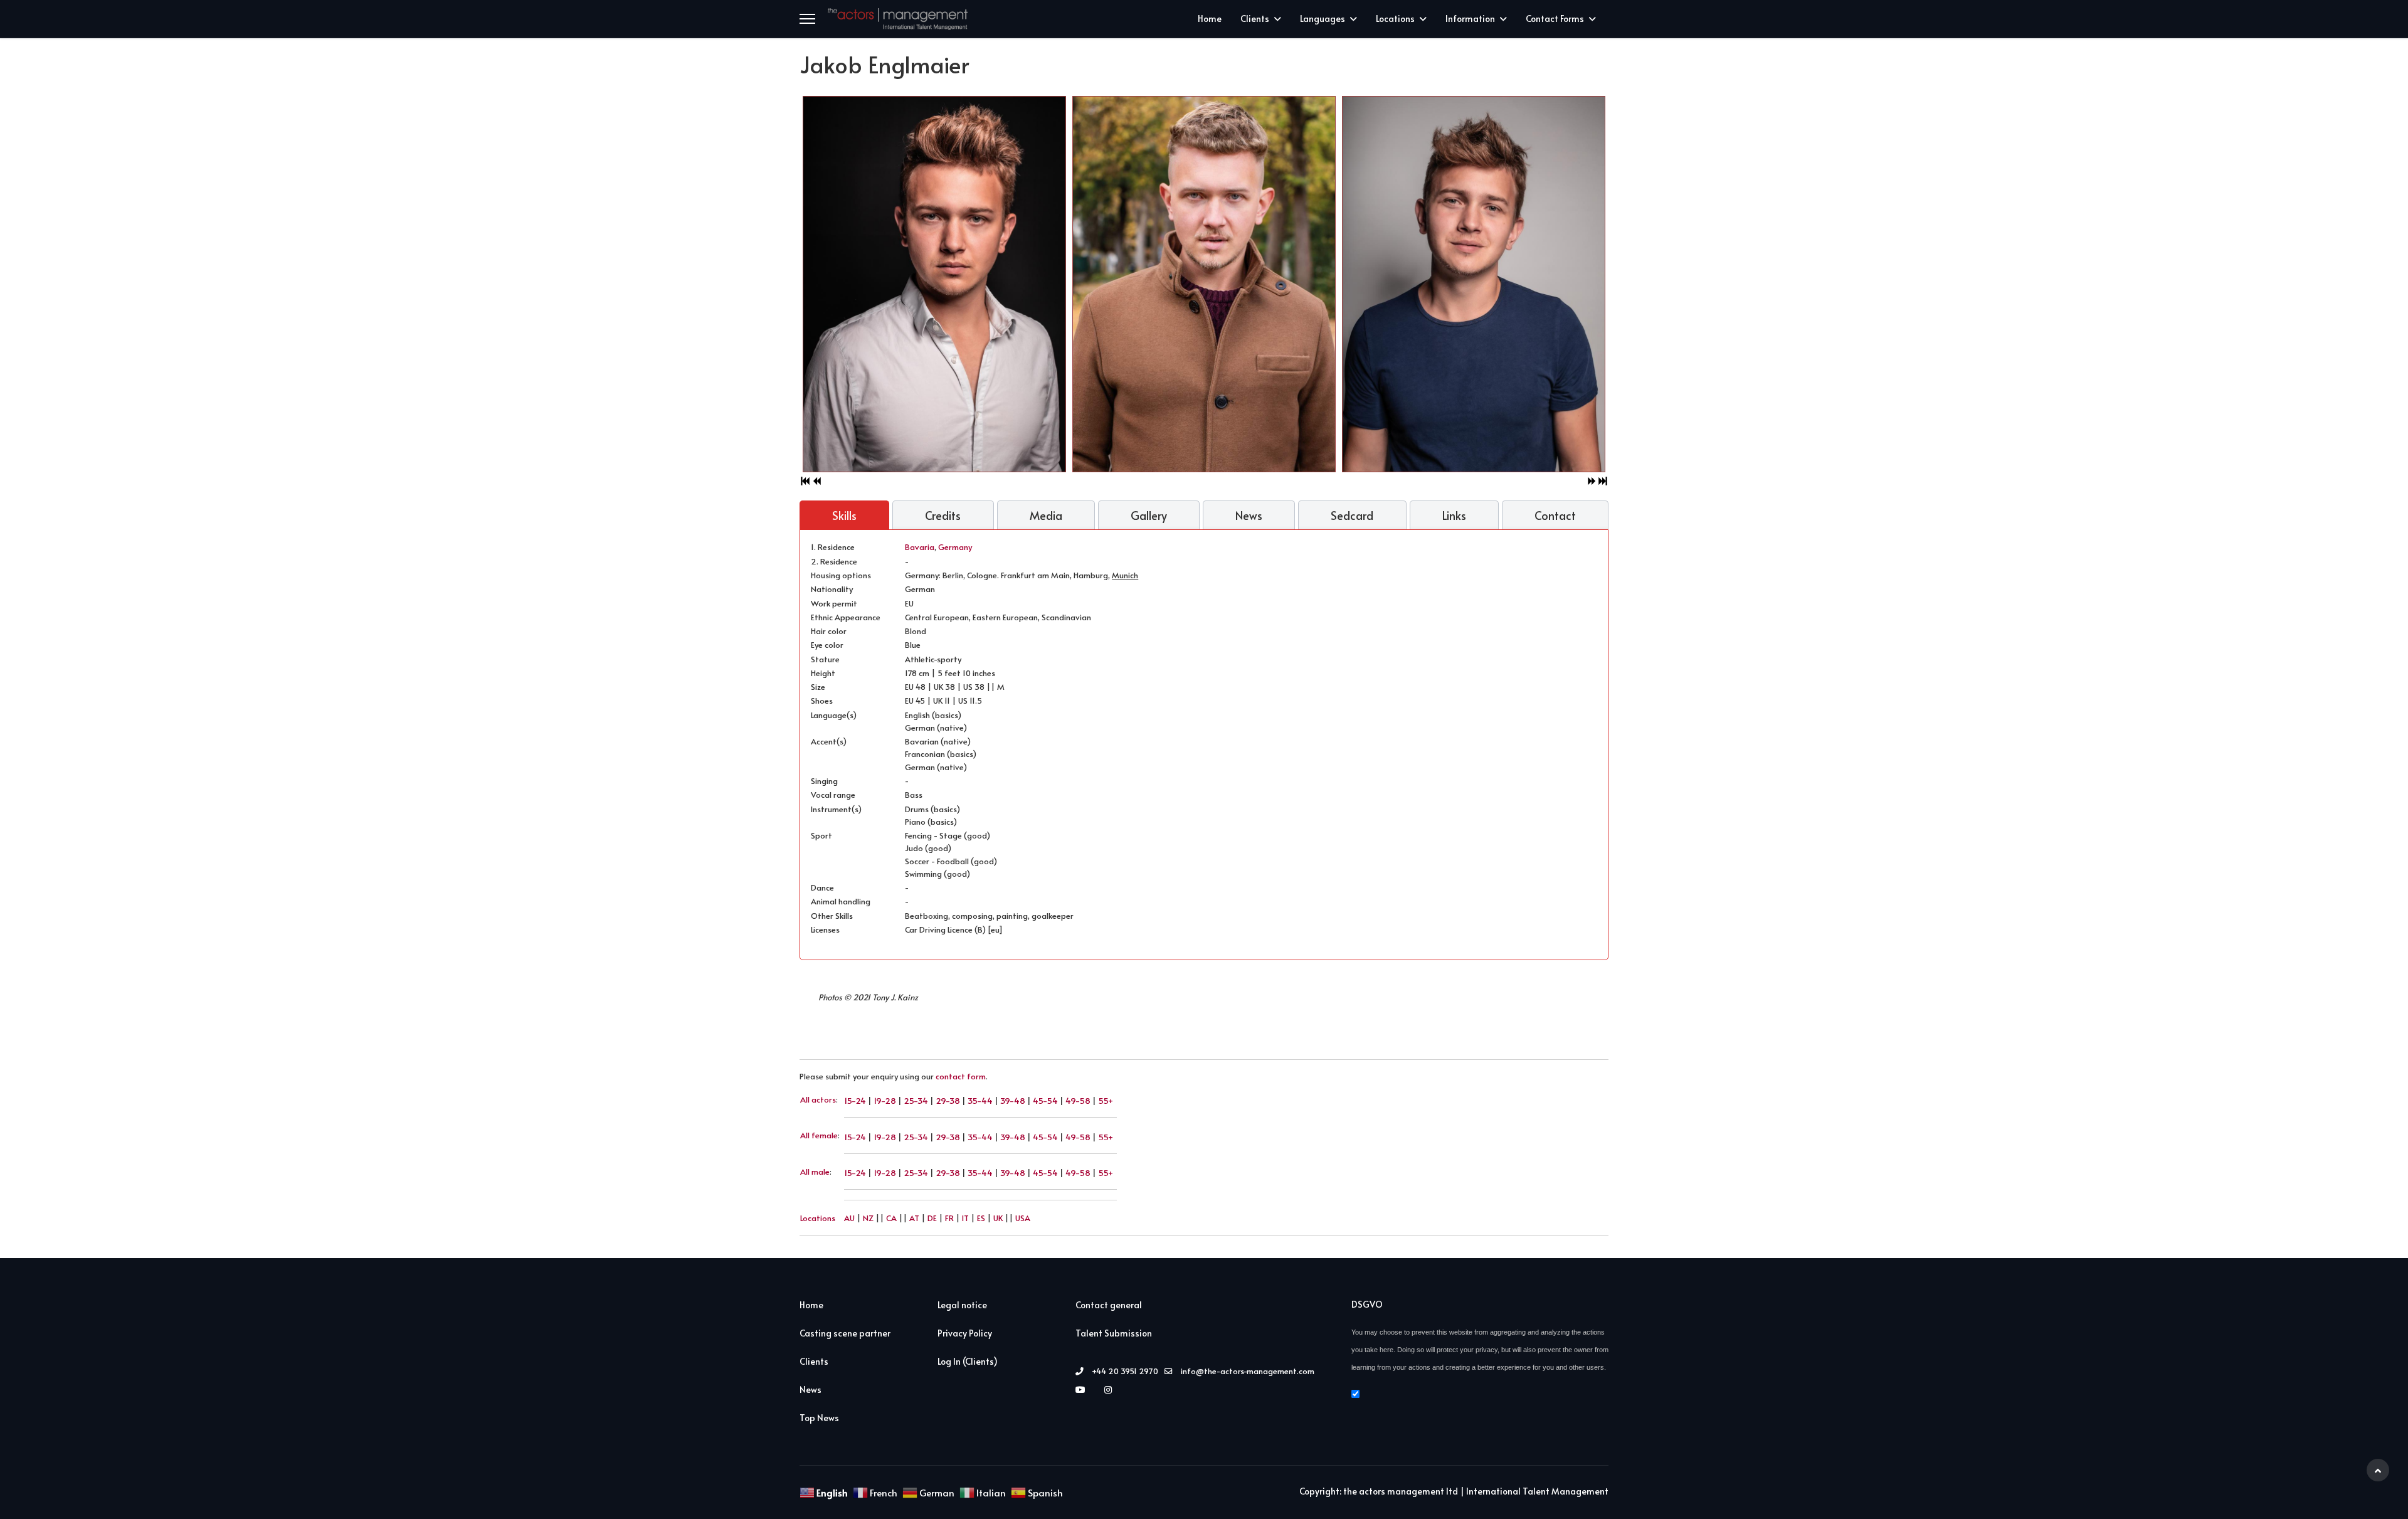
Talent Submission (1114, 1333)
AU (849, 1218)
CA (891, 1218)
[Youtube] (1084, 1389)
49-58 (1078, 1100)
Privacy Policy (965, 1333)
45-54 (1045, 1100)
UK (998, 1218)
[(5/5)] (1254, 284)
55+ (1106, 1100)
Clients (1255, 19)
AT (914, 1218)
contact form (961, 1076)
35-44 (980, 1100)
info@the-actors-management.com (1248, 1371)
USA (1023, 1218)
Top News (819, 1418)
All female (819, 1135)
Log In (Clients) (968, 1361)
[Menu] (807, 19)
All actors (818, 1099)
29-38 (948, 1100)
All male (815, 1172)
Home (1210, 19)
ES (981, 1218)
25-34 (916, 1100)
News (811, 1389)
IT (965, 1218)
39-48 (1013, 1100)
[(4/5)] (985, 284)
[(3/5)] (1524, 284)
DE (932, 1218)
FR (949, 1218)
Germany (955, 547)
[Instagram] (1111, 1389)
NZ (868, 1218)
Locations (1395, 19)
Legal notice (962, 1305)
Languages (1323, 19)
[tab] (844, 516)
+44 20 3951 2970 (1125, 1371)
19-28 (885, 1100)
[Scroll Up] (2378, 1470)
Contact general (1109, 1305)
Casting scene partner (845, 1333)
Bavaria (920, 547)
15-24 (855, 1100)
